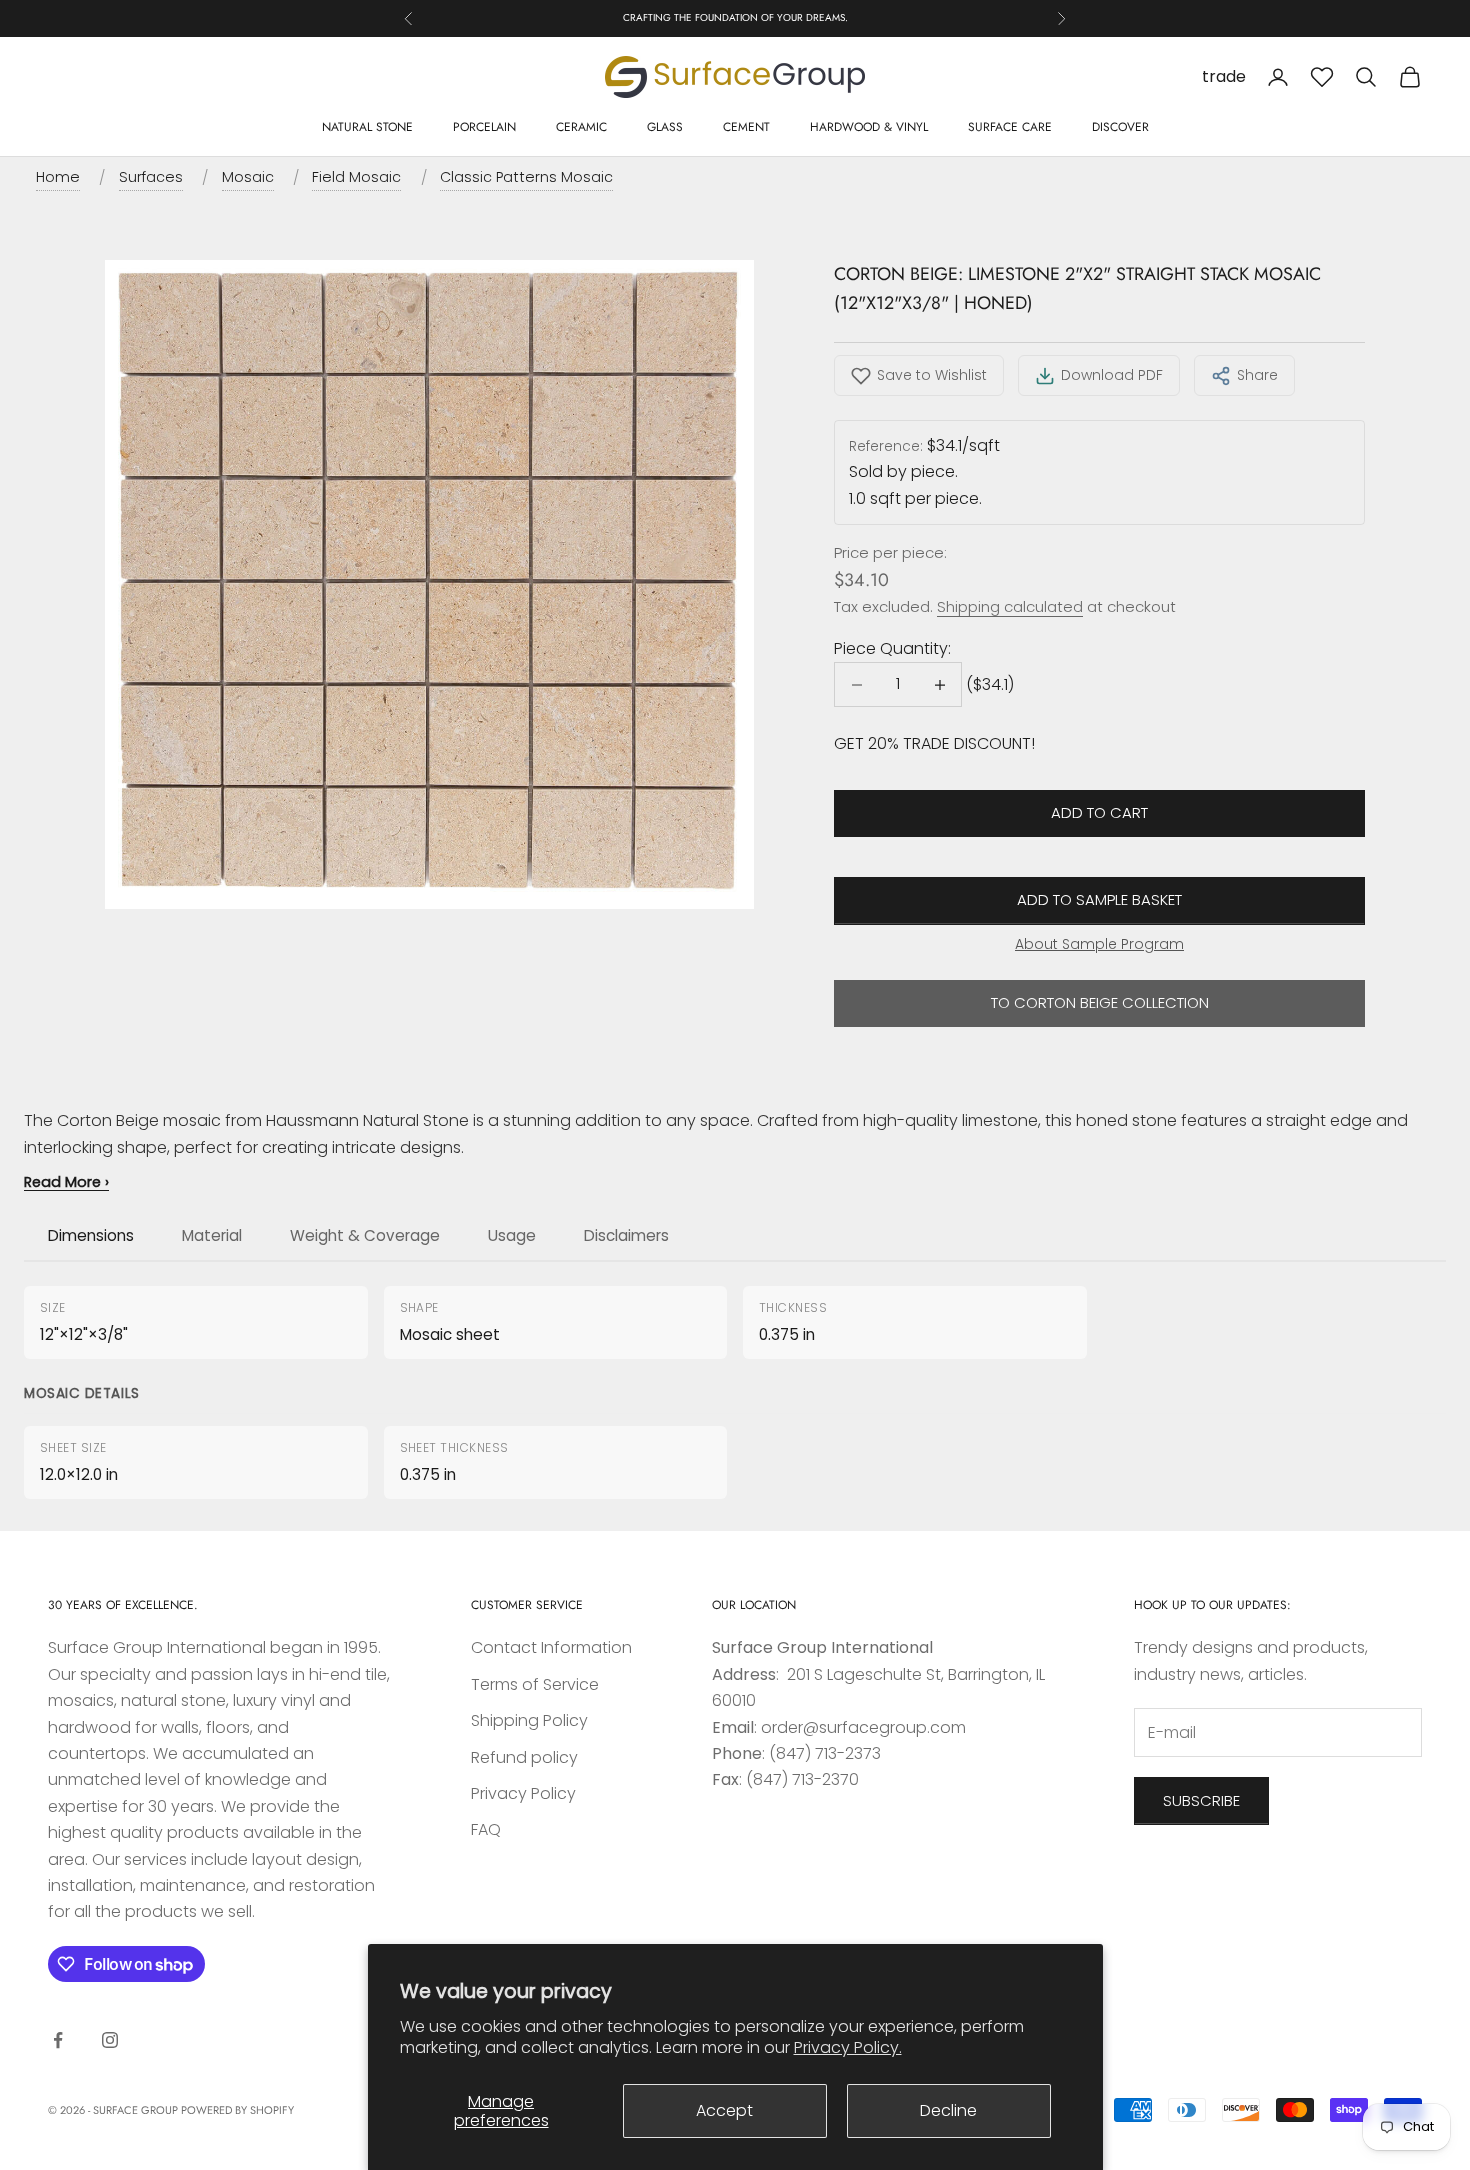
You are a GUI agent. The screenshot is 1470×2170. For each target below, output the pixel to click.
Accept (724, 2110)
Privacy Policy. (848, 2047)
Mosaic (248, 177)
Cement (746, 127)
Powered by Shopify (237, 2110)
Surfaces (151, 177)
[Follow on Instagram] (110, 2040)
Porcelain (484, 127)
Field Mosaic (356, 177)
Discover (1120, 127)
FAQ (486, 1829)
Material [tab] (212, 1235)
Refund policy (524, 1757)
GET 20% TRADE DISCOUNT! (934, 743)
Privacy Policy (523, 1793)
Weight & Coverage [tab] (365, 1235)
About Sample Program (1099, 944)
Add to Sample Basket (1099, 899)
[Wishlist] (1322, 77)
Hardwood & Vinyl (869, 127)
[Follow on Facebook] (58, 2040)
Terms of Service (535, 1684)
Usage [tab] (512, 1235)
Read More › (66, 1182)
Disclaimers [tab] (626, 1235)
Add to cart (1099, 812)
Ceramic (581, 127)
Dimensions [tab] (91, 1235)
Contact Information (551, 1647)
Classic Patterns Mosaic (526, 177)
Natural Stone (367, 127)
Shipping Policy (529, 1720)
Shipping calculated (1010, 606)
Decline (948, 2110)
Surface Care (1010, 127)
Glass (665, 127)
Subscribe (1201, 1800)
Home (58, 177)
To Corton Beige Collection (1100, 1002)
